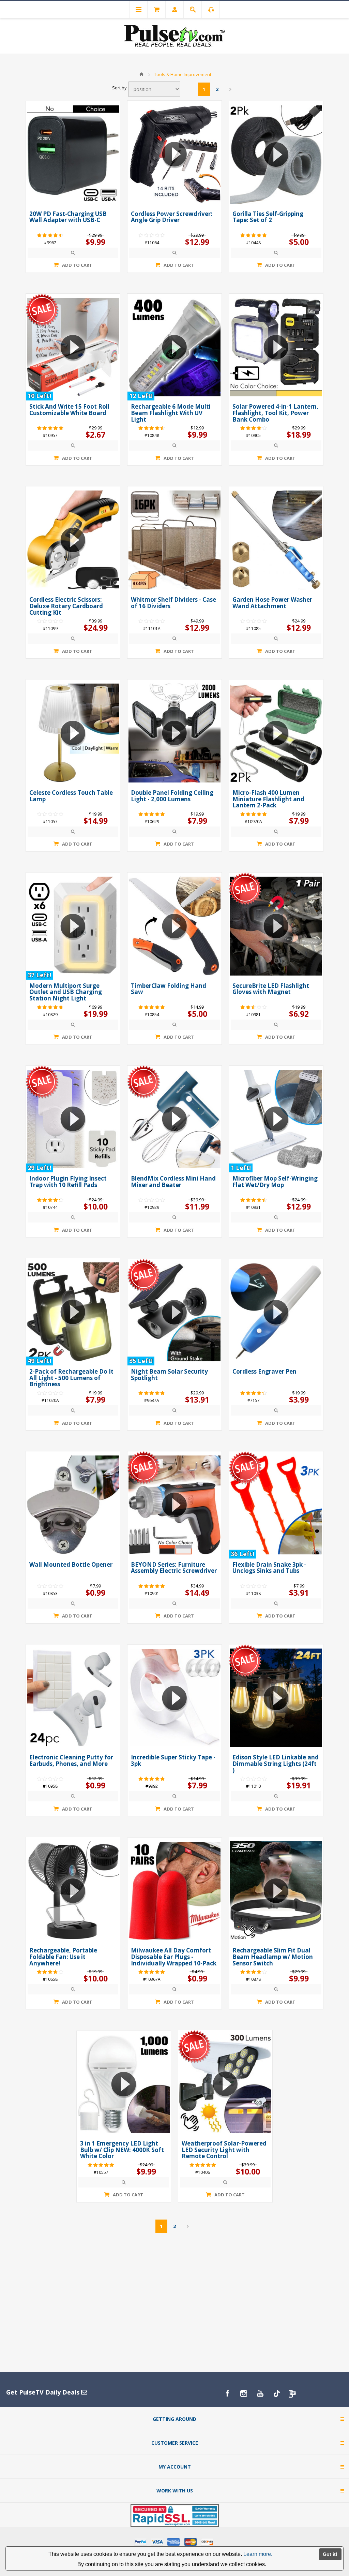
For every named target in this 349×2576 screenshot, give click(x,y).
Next (231, 89)
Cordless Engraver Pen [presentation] (264, 1371)
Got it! (330, 2554)
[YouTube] (260, 2394)
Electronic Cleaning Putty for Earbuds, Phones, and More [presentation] (71, 1760)
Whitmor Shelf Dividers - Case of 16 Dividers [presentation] (173, 603)
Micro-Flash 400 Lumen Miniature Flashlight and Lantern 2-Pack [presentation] (268, 799)
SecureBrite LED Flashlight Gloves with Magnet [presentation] (271, 989)
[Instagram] (244, 2394)
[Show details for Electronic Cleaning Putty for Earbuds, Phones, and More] (73, 1698)
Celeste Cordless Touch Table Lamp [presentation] (71, 796)
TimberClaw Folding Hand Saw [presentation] (169, 989)
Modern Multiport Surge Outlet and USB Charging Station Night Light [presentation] (66, 992)
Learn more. (258, 2554)
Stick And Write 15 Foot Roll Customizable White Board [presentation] (69, 410)
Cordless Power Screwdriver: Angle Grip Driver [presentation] (172, 217)
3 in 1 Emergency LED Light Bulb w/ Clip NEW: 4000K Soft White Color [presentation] (122, 2150)
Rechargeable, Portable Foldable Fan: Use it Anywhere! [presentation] (63, 1957)
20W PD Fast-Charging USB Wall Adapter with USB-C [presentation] (68, 217)
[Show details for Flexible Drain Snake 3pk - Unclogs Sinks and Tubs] (276, 1505)
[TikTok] (276, 2394)
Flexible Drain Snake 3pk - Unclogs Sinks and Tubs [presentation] (269, 1568)
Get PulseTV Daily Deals (44, 2392)
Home (141, 74)
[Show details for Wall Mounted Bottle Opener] (73, 1505)
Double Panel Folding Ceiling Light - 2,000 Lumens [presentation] (172, 796)
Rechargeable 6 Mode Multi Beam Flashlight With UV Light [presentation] (171, 413)
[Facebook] (227, 2394)
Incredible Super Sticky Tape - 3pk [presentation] (173, 1760)
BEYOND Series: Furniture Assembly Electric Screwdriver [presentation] (174, 1568)
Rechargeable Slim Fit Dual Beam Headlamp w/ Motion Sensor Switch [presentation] (273, 1957)
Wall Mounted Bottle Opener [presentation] (71, 1564)
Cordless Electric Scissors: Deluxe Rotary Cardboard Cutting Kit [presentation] (66, 606)
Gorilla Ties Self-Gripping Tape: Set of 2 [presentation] (268, 217)
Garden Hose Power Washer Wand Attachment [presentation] (272, 603)
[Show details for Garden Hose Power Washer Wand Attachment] (276, 540)
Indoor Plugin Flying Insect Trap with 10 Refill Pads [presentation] (68, 1182)
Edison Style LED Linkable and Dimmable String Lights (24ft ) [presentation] (276, 1763)
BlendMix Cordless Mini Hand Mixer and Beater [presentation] (173, 1182)
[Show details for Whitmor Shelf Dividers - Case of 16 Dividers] (174, 540)
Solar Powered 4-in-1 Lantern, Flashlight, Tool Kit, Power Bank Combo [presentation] (275, 413)
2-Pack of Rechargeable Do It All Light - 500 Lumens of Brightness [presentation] (71, 1378)
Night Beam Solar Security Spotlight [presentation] (169, 1375)
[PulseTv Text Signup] (293, 2394)
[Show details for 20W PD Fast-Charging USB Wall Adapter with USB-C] (73, 155)
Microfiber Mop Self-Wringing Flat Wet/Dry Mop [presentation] (275, 1182)
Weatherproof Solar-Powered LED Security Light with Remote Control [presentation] (224, 2150)
